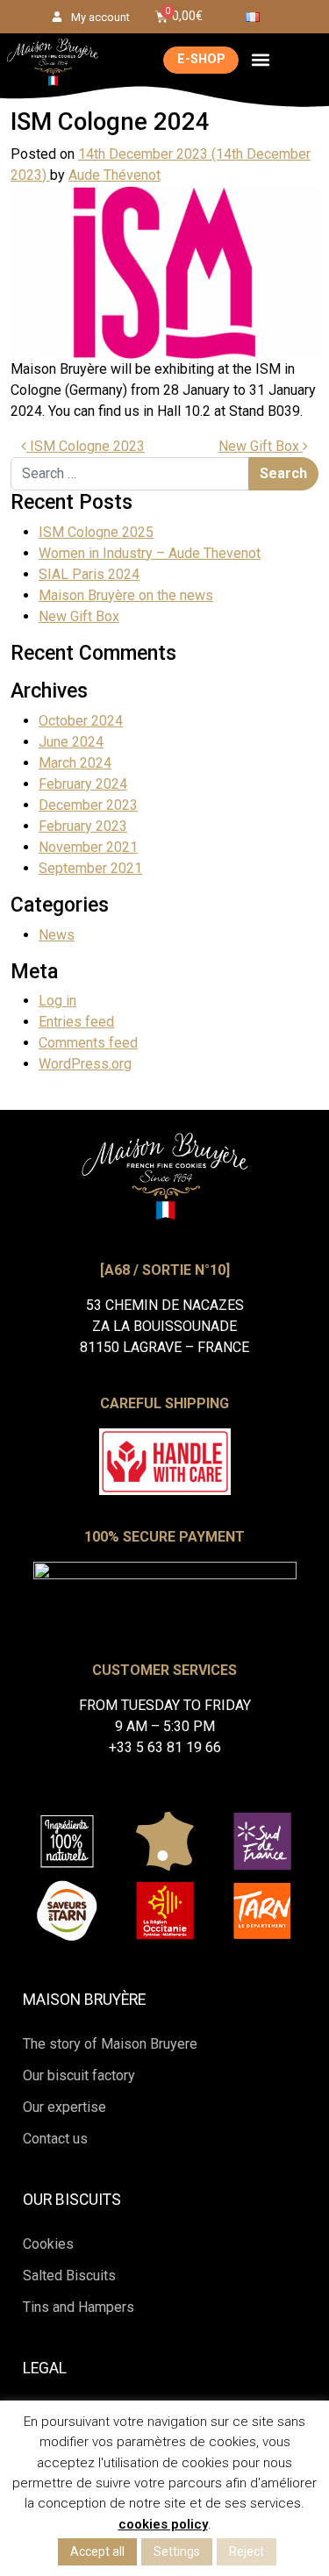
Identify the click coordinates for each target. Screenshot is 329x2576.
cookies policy (163, 2524)
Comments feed (88, 1043)
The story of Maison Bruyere (110, 2044)
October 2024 (81, 721)
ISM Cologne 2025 (96, 532)
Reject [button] (247, 2551)
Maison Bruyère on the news (126, 595)
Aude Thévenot (114, 175)
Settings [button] (177, 2551)
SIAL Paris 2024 (89, 574)
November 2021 (88, 847)
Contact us (55, 2139)
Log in (57, 1001)
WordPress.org (85, 1064)
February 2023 (83, 826)
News (57, 935)
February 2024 (83, 784)
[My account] (57, 17)
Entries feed (76, 1022)
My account (100, 17)
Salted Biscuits (69, 2275)
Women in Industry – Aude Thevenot (150, 553)
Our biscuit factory (79, 2075)
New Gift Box (261, 446)
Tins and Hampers (79, 2307)
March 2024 (75, 763)
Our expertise (64, 2107)
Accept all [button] (97, 2551)
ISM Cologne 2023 (86, 446)
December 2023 (88, 805)
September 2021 (90, 868)
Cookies (48, 2244)
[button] (260, 60)
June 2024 (71, 742)
